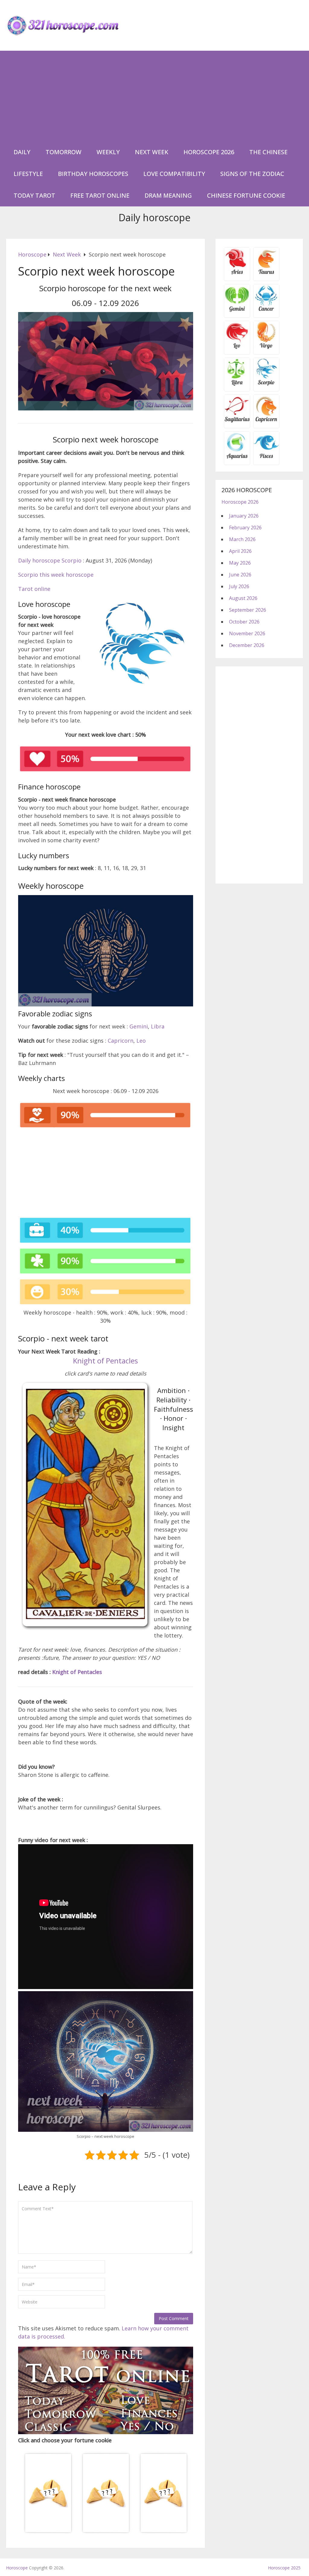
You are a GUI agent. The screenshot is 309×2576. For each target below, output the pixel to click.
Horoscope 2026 (209, 152)
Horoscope (17, 2568)
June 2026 (240, 575)
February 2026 (245, 528)
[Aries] (237, 274)
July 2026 (239, 586)
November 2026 (247, 633)
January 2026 (244, 516)
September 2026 (248, 610)
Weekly (108, 152)
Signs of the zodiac (252, 174)
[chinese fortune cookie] (106, 2532)
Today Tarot (34, 195)
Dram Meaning (168, 195)
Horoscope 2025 (284, 2568)
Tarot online (34, 589)
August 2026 (243, 598)
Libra (158, 1026)
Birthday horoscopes (93, 174)
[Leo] (237, 348)
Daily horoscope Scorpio (50, 560)
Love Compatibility (174, 174)
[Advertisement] (155, 96)
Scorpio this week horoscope (56, 575)
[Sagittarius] (237, 421)
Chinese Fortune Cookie (246, 195)
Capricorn (121, 1041)
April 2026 (240, 551)
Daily (22, 152)
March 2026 (242, 539)
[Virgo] (266, 348)
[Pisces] (237, 458)
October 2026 (244, 622)
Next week (152, 152)
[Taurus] (266, 274)
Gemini (139, 1026)
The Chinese (268, 152)
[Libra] (237, 384)
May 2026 (240, 563)
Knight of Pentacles (105, 1361)
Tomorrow (64, 152)
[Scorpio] (266, 384)
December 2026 (247, 645)
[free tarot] (106, 2432)
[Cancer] (266, 311)
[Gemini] (237, 311)
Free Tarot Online (100, 195)
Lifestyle (28, 174)
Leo (141, 1041)
